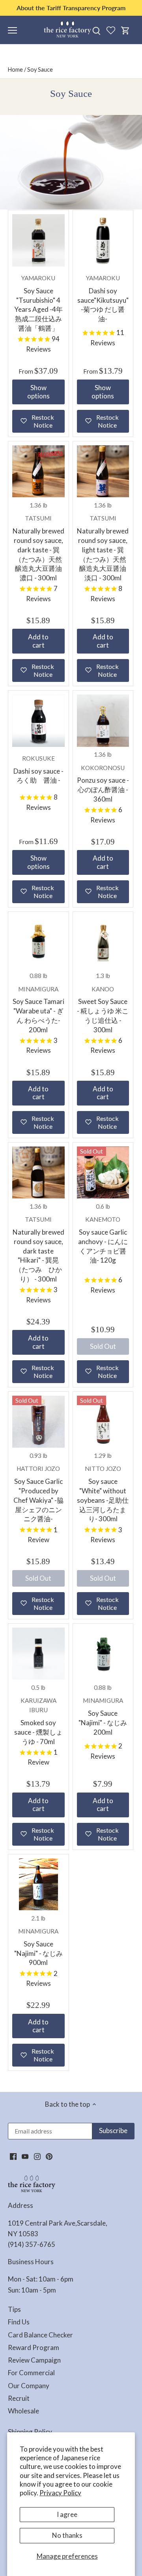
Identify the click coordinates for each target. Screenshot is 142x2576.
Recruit (19, 2398)
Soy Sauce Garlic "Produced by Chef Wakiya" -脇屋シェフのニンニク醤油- (38, 1494)
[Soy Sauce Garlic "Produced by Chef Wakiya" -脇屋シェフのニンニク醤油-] (38, 1422)
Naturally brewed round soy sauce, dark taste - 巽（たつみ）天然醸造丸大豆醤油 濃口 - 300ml (38, 548)
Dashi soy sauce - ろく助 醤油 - (38, 770)
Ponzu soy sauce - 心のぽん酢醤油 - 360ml (103, 784)
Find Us (19, 2322)
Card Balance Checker (40, 2335)
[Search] (96, 30)
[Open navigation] (12, 30)
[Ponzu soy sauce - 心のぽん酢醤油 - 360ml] (103, 721)
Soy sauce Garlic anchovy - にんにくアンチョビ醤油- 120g (103, 1240)
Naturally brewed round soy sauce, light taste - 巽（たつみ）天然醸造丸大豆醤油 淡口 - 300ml (103, 548)
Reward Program (34, 2347)
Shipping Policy (30, 2432)
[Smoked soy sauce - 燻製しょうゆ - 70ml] (38, 1654)
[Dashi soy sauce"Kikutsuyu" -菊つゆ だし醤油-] (103, 240)
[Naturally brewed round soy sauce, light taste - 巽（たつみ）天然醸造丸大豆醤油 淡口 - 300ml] (103, 471)
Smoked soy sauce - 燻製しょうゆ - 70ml (38, 1721)
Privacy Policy (60, 2493)
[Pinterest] (49, 2156)
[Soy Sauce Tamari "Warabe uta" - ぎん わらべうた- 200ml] (38, 942)
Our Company (29, 2386)
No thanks (67, 2535)
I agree (67, 2514)
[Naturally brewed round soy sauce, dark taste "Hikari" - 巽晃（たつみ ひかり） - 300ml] (38, 1173)
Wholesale (23, 2411)
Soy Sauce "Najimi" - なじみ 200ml (103, 1716)
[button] (38, 421)
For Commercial (31, 2373)
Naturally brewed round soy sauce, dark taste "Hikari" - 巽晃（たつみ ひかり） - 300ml (38, 1249)
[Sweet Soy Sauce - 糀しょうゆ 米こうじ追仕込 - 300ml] (103, 942)
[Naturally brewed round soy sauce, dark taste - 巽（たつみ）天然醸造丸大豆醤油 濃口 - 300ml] (38, 471)
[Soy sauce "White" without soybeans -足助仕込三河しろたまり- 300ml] (103, 1422)
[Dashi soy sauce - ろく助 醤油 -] (38, 721)
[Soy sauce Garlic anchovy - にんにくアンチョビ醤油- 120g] (103, 1173)
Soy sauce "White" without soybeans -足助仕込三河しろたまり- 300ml (103, 1494)
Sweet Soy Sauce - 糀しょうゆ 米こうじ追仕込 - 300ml (103, 1010)
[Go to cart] (125, 30)
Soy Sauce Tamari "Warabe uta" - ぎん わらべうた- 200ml (38, 1010)
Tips (14, 2309)
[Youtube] (25, 2156)
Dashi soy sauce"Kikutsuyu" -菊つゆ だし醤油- (103, 299)
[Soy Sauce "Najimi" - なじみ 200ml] (103, 1654)
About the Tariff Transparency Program (71, 8)
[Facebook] (13, 2156)
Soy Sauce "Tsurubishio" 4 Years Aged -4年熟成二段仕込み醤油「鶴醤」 (38, 303)
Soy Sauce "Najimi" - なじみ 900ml (38, 1947)
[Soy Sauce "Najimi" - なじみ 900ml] (38, 1884)
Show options (38, 392)
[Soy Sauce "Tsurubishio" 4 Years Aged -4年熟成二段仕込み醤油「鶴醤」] (38, 240)
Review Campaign (34, 2360)
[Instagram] (37, 2156)
